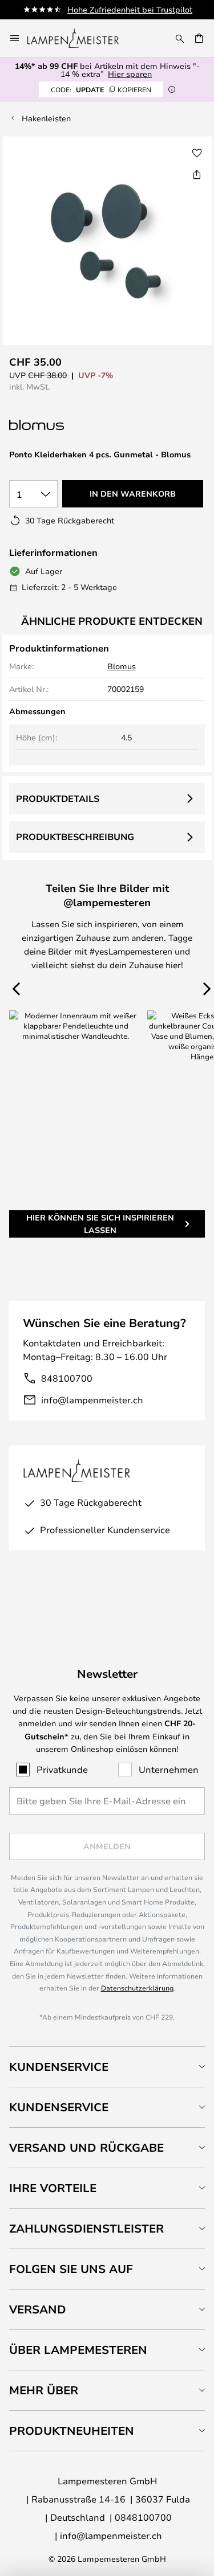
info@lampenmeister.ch (92, 1400)
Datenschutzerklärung (137, 1988)
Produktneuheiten (72, 2430)
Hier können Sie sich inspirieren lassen (100, 1224)
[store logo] (80, 38)
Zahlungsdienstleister (86, 2228)
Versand (38, 2309)
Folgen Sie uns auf (71, 2269)
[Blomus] (66, 425)
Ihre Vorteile (53, 2188)
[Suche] (180, 38)
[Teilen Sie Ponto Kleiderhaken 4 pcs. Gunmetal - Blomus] (197, 174)
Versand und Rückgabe (86, 2147)
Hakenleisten (46, 118)
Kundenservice (59, 2067)
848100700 (67, 1378)
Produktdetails (58, 798)
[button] (197, 153)
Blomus (122, 666)
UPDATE (101, 89)
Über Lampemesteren (78, 2350)
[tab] (107, 2067)
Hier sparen (130, 74)
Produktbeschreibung (75, 837)
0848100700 (143, 2517)
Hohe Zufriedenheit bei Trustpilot (130, 9)
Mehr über (44, 2390)
